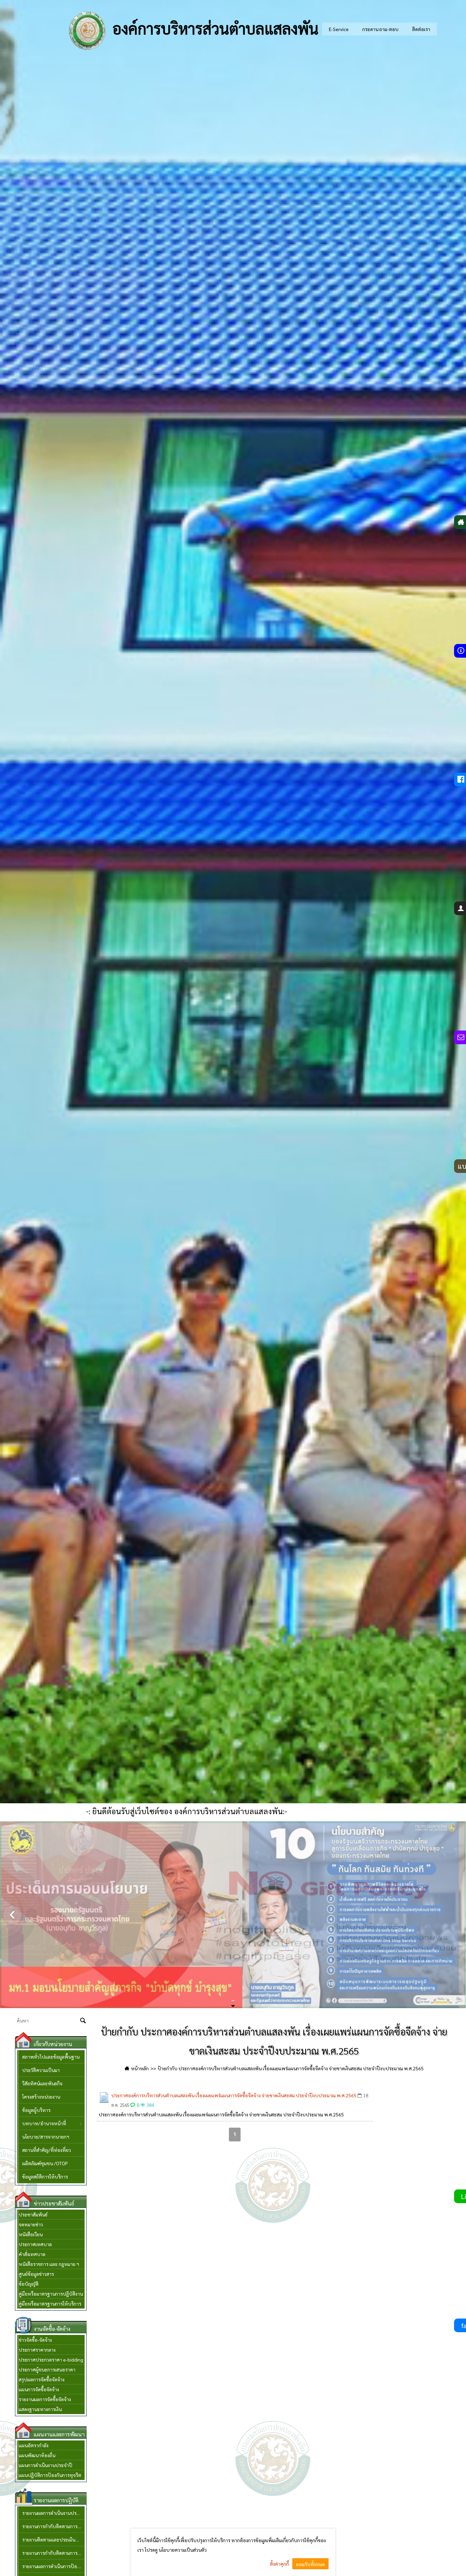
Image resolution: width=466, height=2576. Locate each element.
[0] (232, 2001)
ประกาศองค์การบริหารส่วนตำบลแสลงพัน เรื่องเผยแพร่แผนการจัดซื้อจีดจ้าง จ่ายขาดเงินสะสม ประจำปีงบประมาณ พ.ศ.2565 (234, 2095)
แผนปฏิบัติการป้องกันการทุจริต (50, 2475)
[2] (233, 2001)
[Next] (454, 1915)
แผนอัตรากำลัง (34, 2445)
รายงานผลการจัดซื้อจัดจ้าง (45, 2399)
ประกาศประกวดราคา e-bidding (51, 2360)
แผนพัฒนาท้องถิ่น (37, 2455)
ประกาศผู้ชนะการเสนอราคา (47, 2369)
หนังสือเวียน (31, 2234)
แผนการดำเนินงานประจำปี (46, 2465)
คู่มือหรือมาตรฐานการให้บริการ (50, 2304)
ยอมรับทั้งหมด (310, 2564)
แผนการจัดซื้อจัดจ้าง (39, 2389)
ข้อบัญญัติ (29, 2284)
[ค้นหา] (83, 2021)
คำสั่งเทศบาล (32, 2254)
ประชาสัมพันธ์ (33, 2214)
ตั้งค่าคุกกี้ (279, 2564)
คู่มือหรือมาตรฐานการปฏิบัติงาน (51, 2294)
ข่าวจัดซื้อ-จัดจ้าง (35, 2340)
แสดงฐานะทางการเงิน (40, 2409)
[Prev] (12, 1915)
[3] (234, 2001)
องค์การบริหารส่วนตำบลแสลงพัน (214, 28)
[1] (233, 2001)
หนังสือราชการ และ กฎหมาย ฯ (49, 2264)
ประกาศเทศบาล (35, 2244)
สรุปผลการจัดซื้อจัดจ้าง (42, 2379)
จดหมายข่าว (31, 2224)
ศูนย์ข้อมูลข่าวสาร (36, 2274)
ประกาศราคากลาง (37, 2350)
